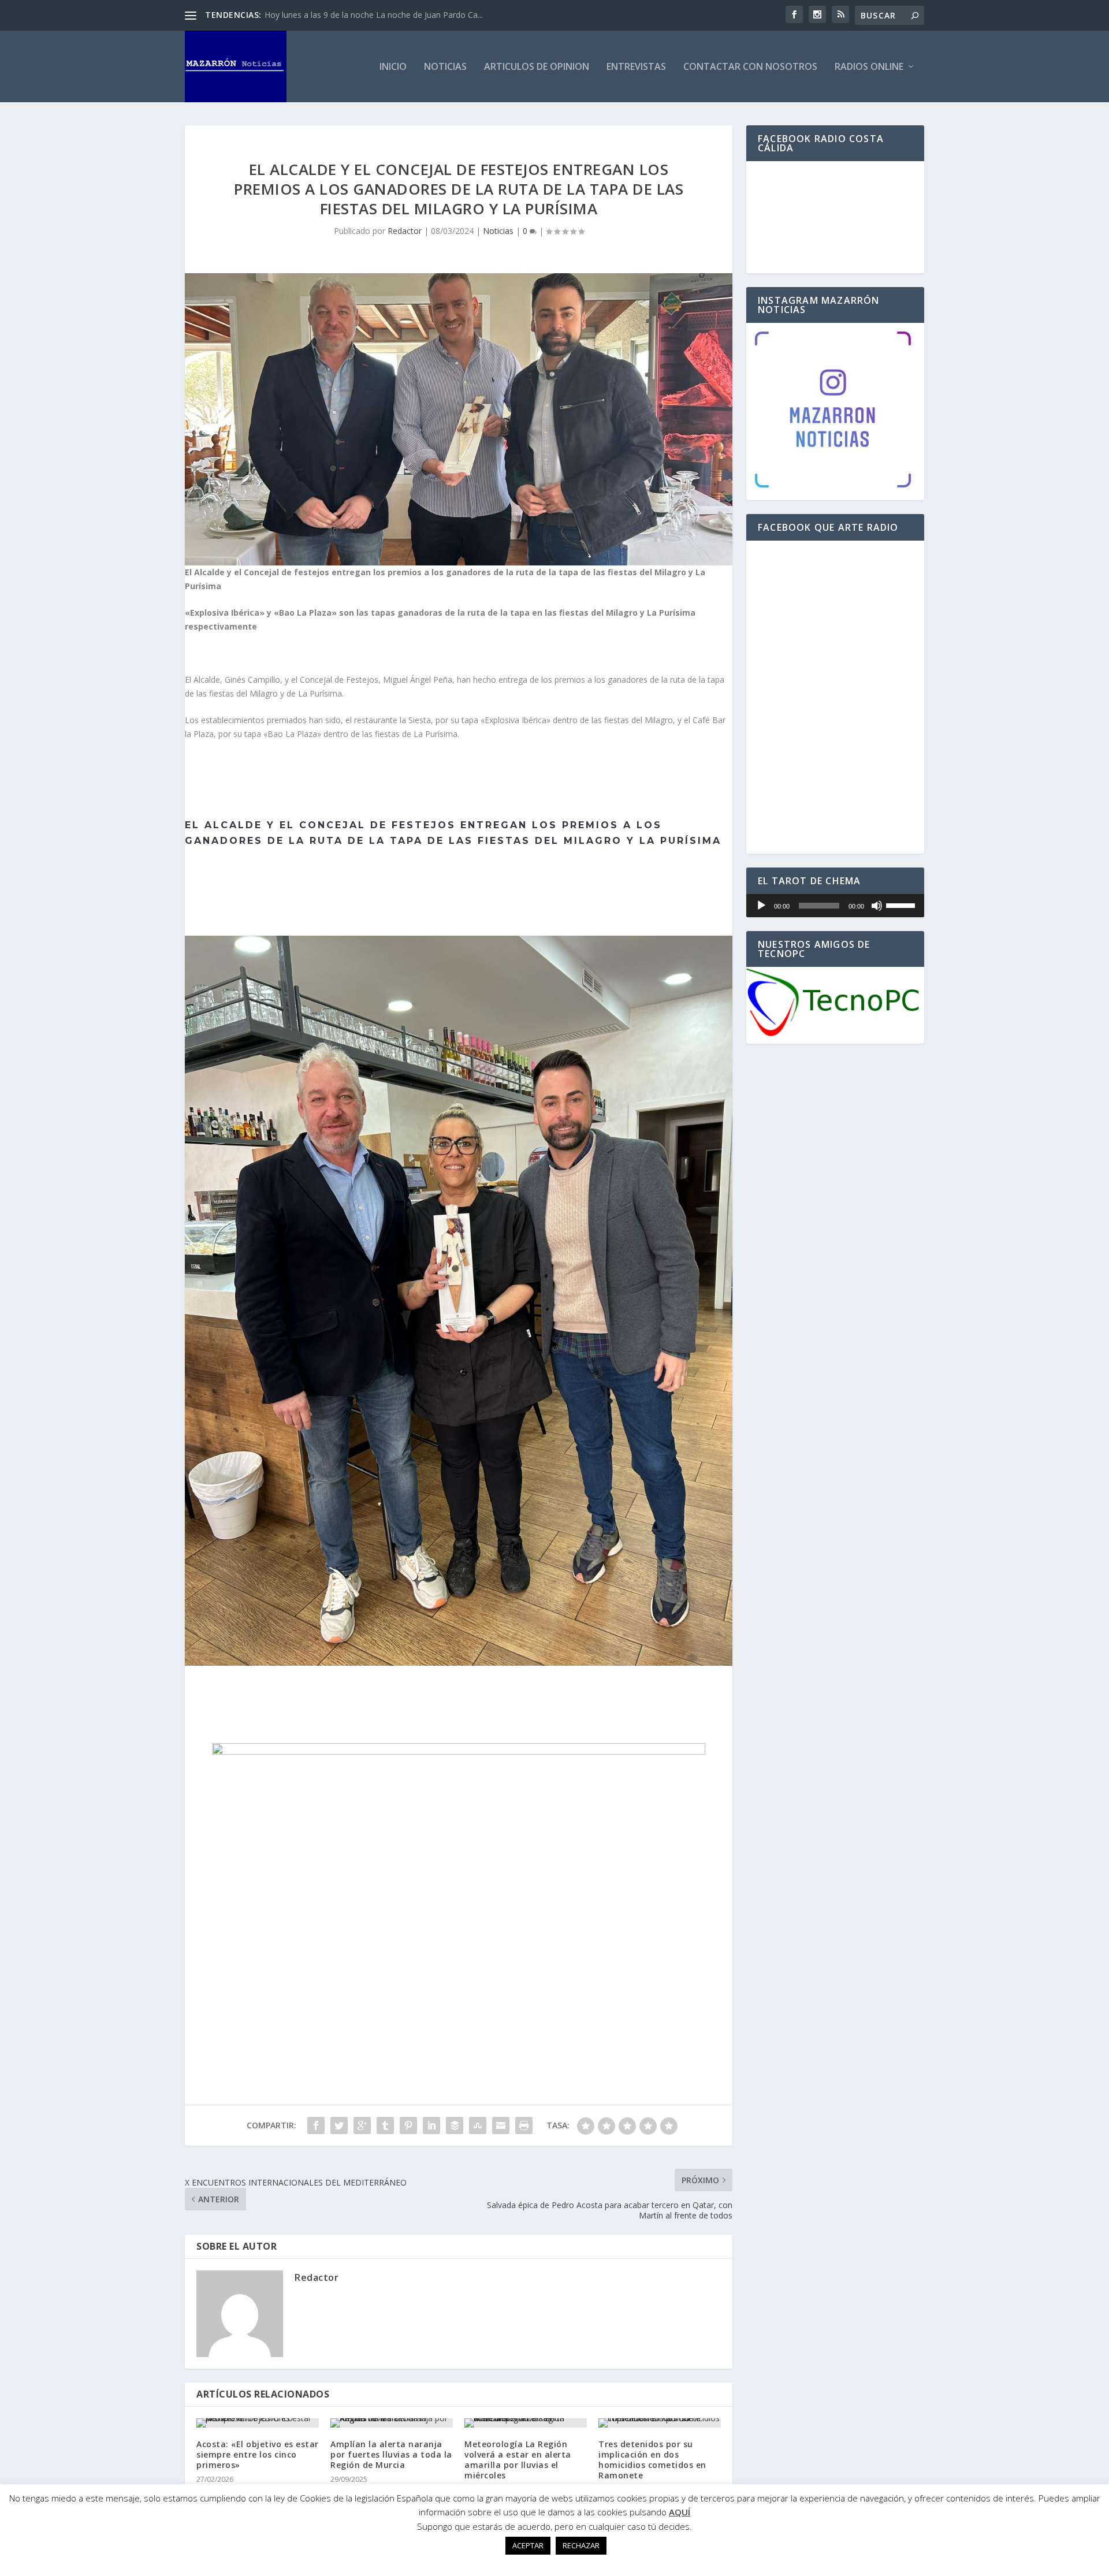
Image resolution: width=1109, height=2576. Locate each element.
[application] (835, 906)
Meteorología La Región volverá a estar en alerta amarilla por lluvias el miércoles (518, 2460)
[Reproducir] (761, 906)
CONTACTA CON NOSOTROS (459, 1695)
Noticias (445, 67)
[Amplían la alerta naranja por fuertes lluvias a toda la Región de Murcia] (392, 2423)
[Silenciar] (877, 906)
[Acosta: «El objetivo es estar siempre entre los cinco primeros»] (258, 2423)
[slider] (902, 904)
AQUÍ (680, 2512)
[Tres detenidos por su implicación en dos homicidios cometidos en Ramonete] (660, 2423)
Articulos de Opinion (537, 67)
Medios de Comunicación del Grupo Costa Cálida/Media (369, 15)
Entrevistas (636, 67)
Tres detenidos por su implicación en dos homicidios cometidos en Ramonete (652, 2460)
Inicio (393, 67)
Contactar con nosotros (750, 67)
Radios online (869, 67)
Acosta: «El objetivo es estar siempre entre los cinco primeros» (258, 2454)
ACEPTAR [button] (528, 2545)
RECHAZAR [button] (581, 2545)
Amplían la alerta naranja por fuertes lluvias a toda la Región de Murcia (391, 2454)
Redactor (405, 231)
